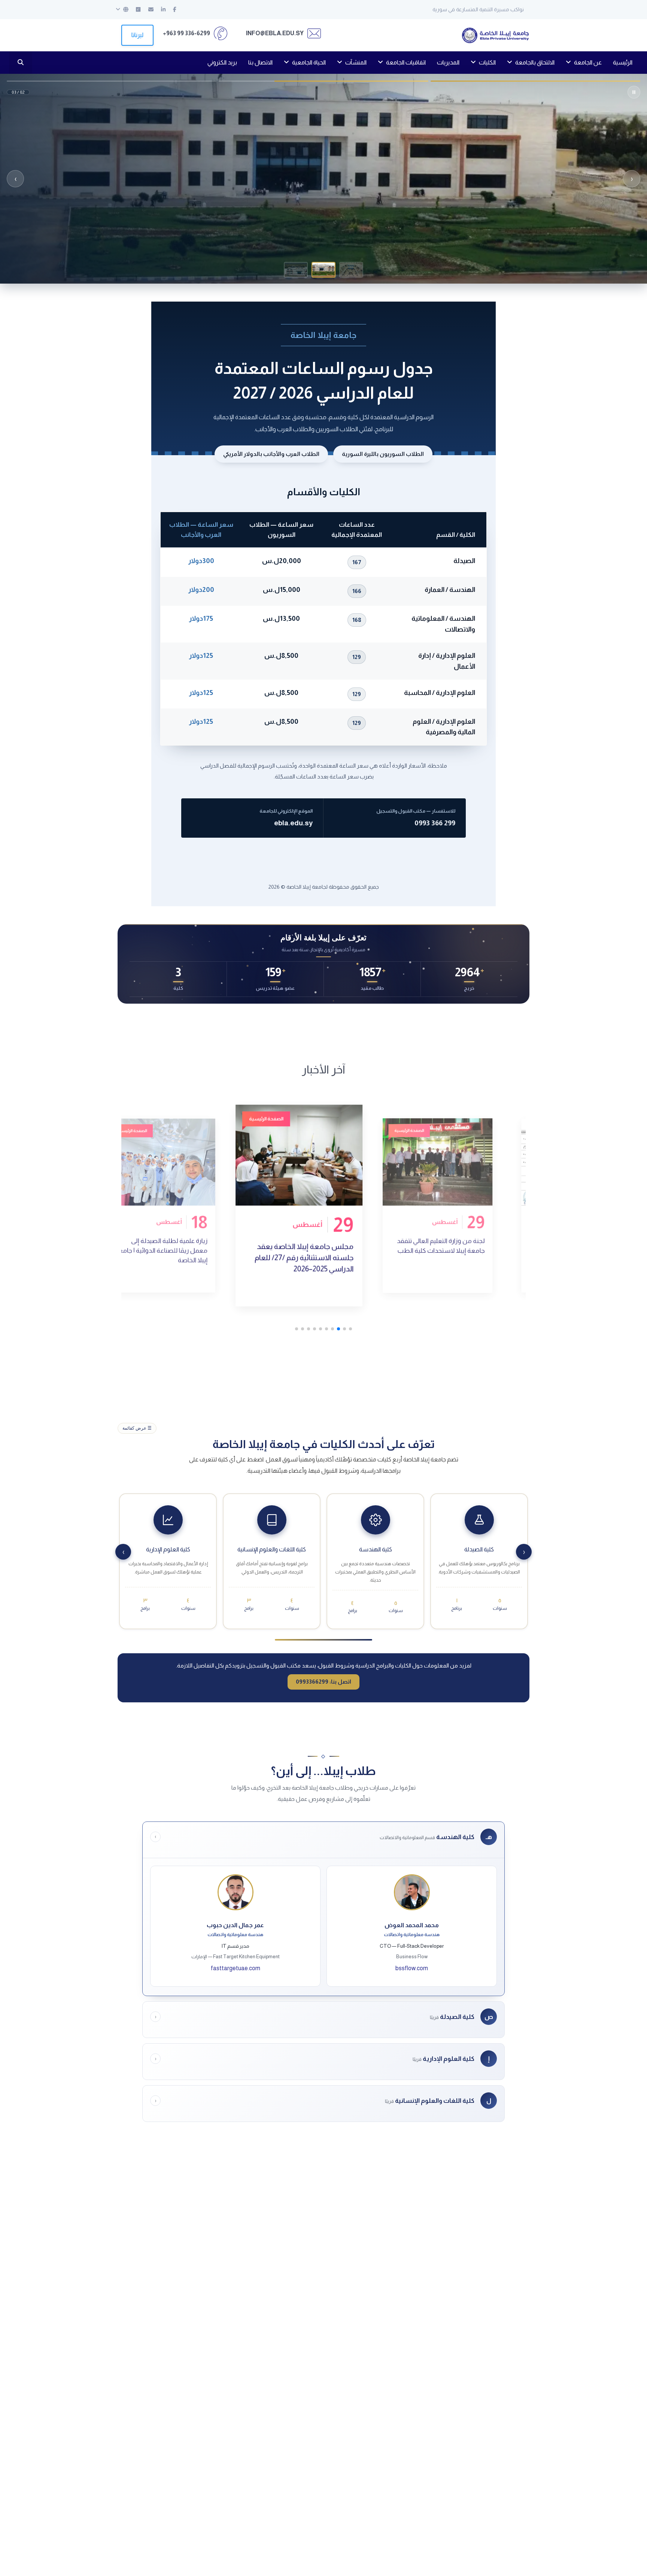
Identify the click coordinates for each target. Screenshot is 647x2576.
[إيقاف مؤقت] (634, 92)
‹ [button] (632, 179)
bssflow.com (412, 1968)
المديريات (448, 62)
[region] (323, 179)
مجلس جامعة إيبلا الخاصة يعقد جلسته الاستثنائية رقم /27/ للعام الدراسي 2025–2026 (444, 1250)
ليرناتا (137, 35)
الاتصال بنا (260, 62)
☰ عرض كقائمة (137, 1428)
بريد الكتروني (222, 62)
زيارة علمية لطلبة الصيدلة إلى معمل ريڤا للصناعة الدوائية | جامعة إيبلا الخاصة (302, 1258)
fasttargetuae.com (236, 1968)
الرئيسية (623, 62)
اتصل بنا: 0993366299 (323, 1682)
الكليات (487, 62)
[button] (351, 270)
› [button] (16, 179)
